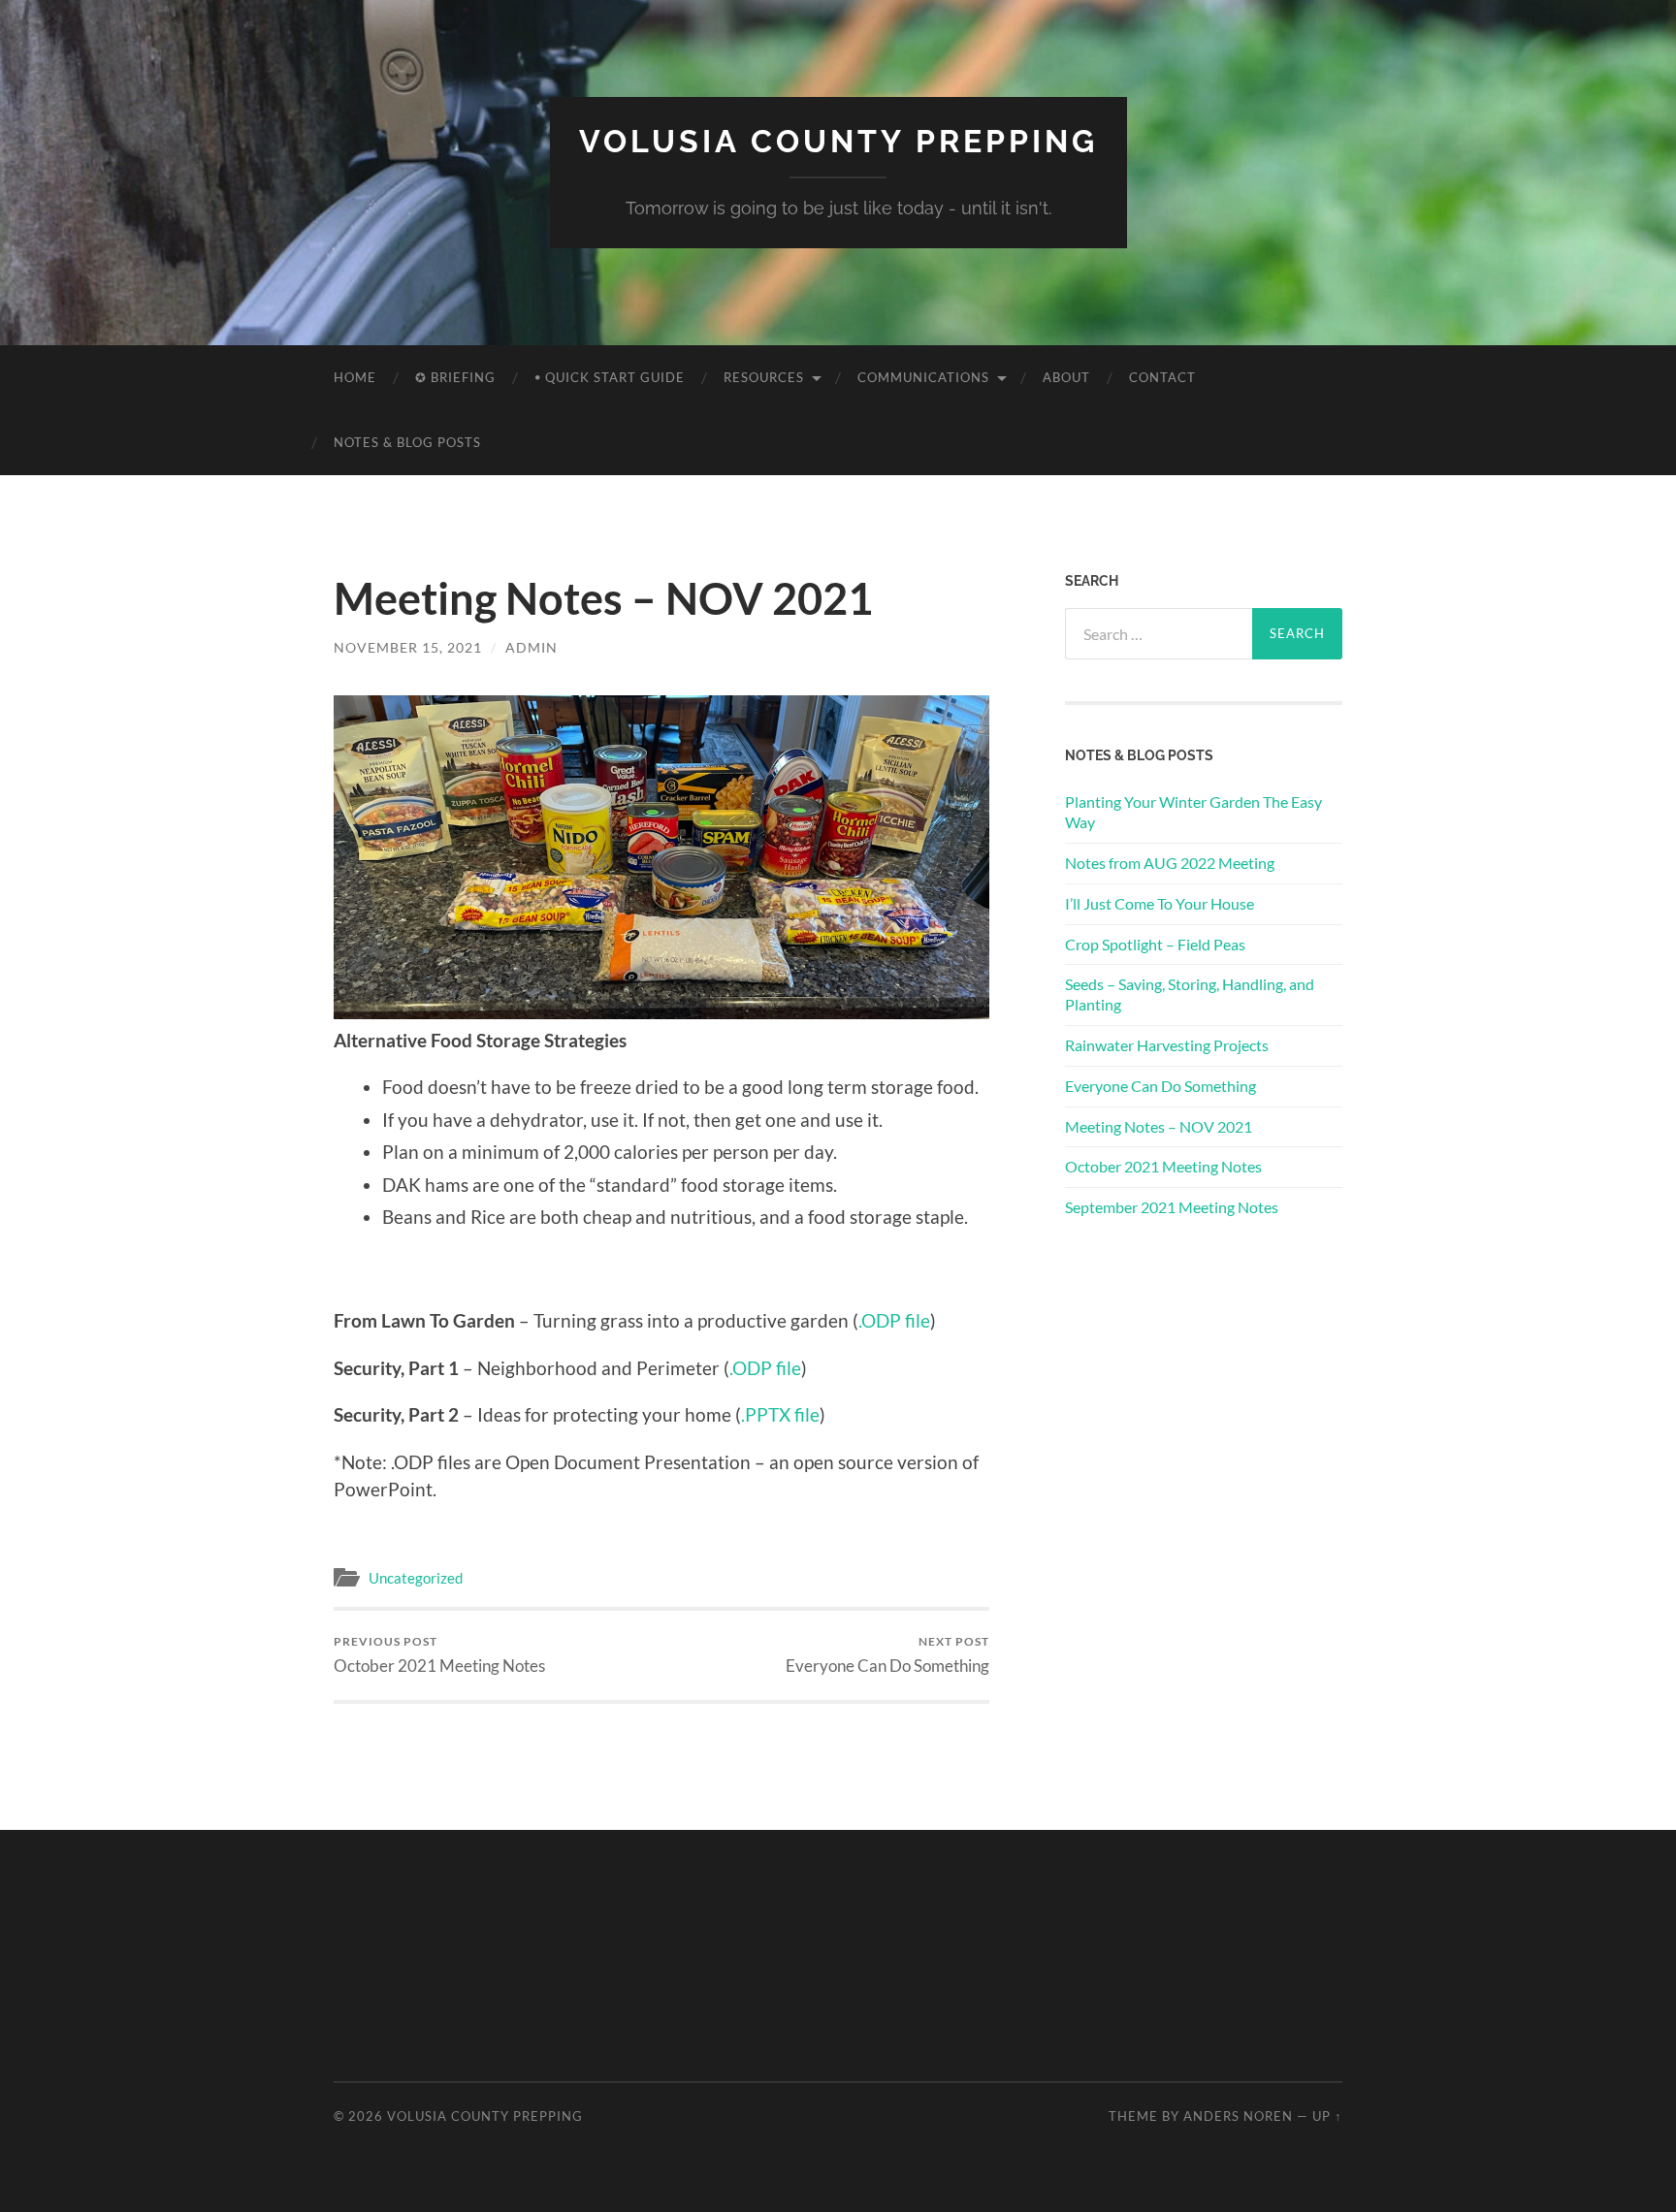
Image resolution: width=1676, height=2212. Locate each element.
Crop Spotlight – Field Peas (1155, 944)
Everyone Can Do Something (887, 1655)
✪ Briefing (455, 377)
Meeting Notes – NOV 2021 (1159, 1126)
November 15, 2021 (408, 647)
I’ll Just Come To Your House (1160, 903)
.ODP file (894, 1320)
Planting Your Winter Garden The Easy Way (1193, 812)
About (1066, 377)
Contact (1162, 377)
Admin (532, 647)
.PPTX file (780, 1414)
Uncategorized (416, 1578)
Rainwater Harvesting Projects (1167, 1045)
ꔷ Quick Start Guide (610, 377)
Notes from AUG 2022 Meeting (1170, 863)
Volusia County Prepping (838, 141)
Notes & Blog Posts (407, 442)
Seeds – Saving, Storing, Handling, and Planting (1190, 994)
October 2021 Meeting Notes (439, 1655)
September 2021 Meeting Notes (1172, 1207)
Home (355, 377)
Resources (764, 377)
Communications (923, 377)
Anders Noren (1238, 2116)
